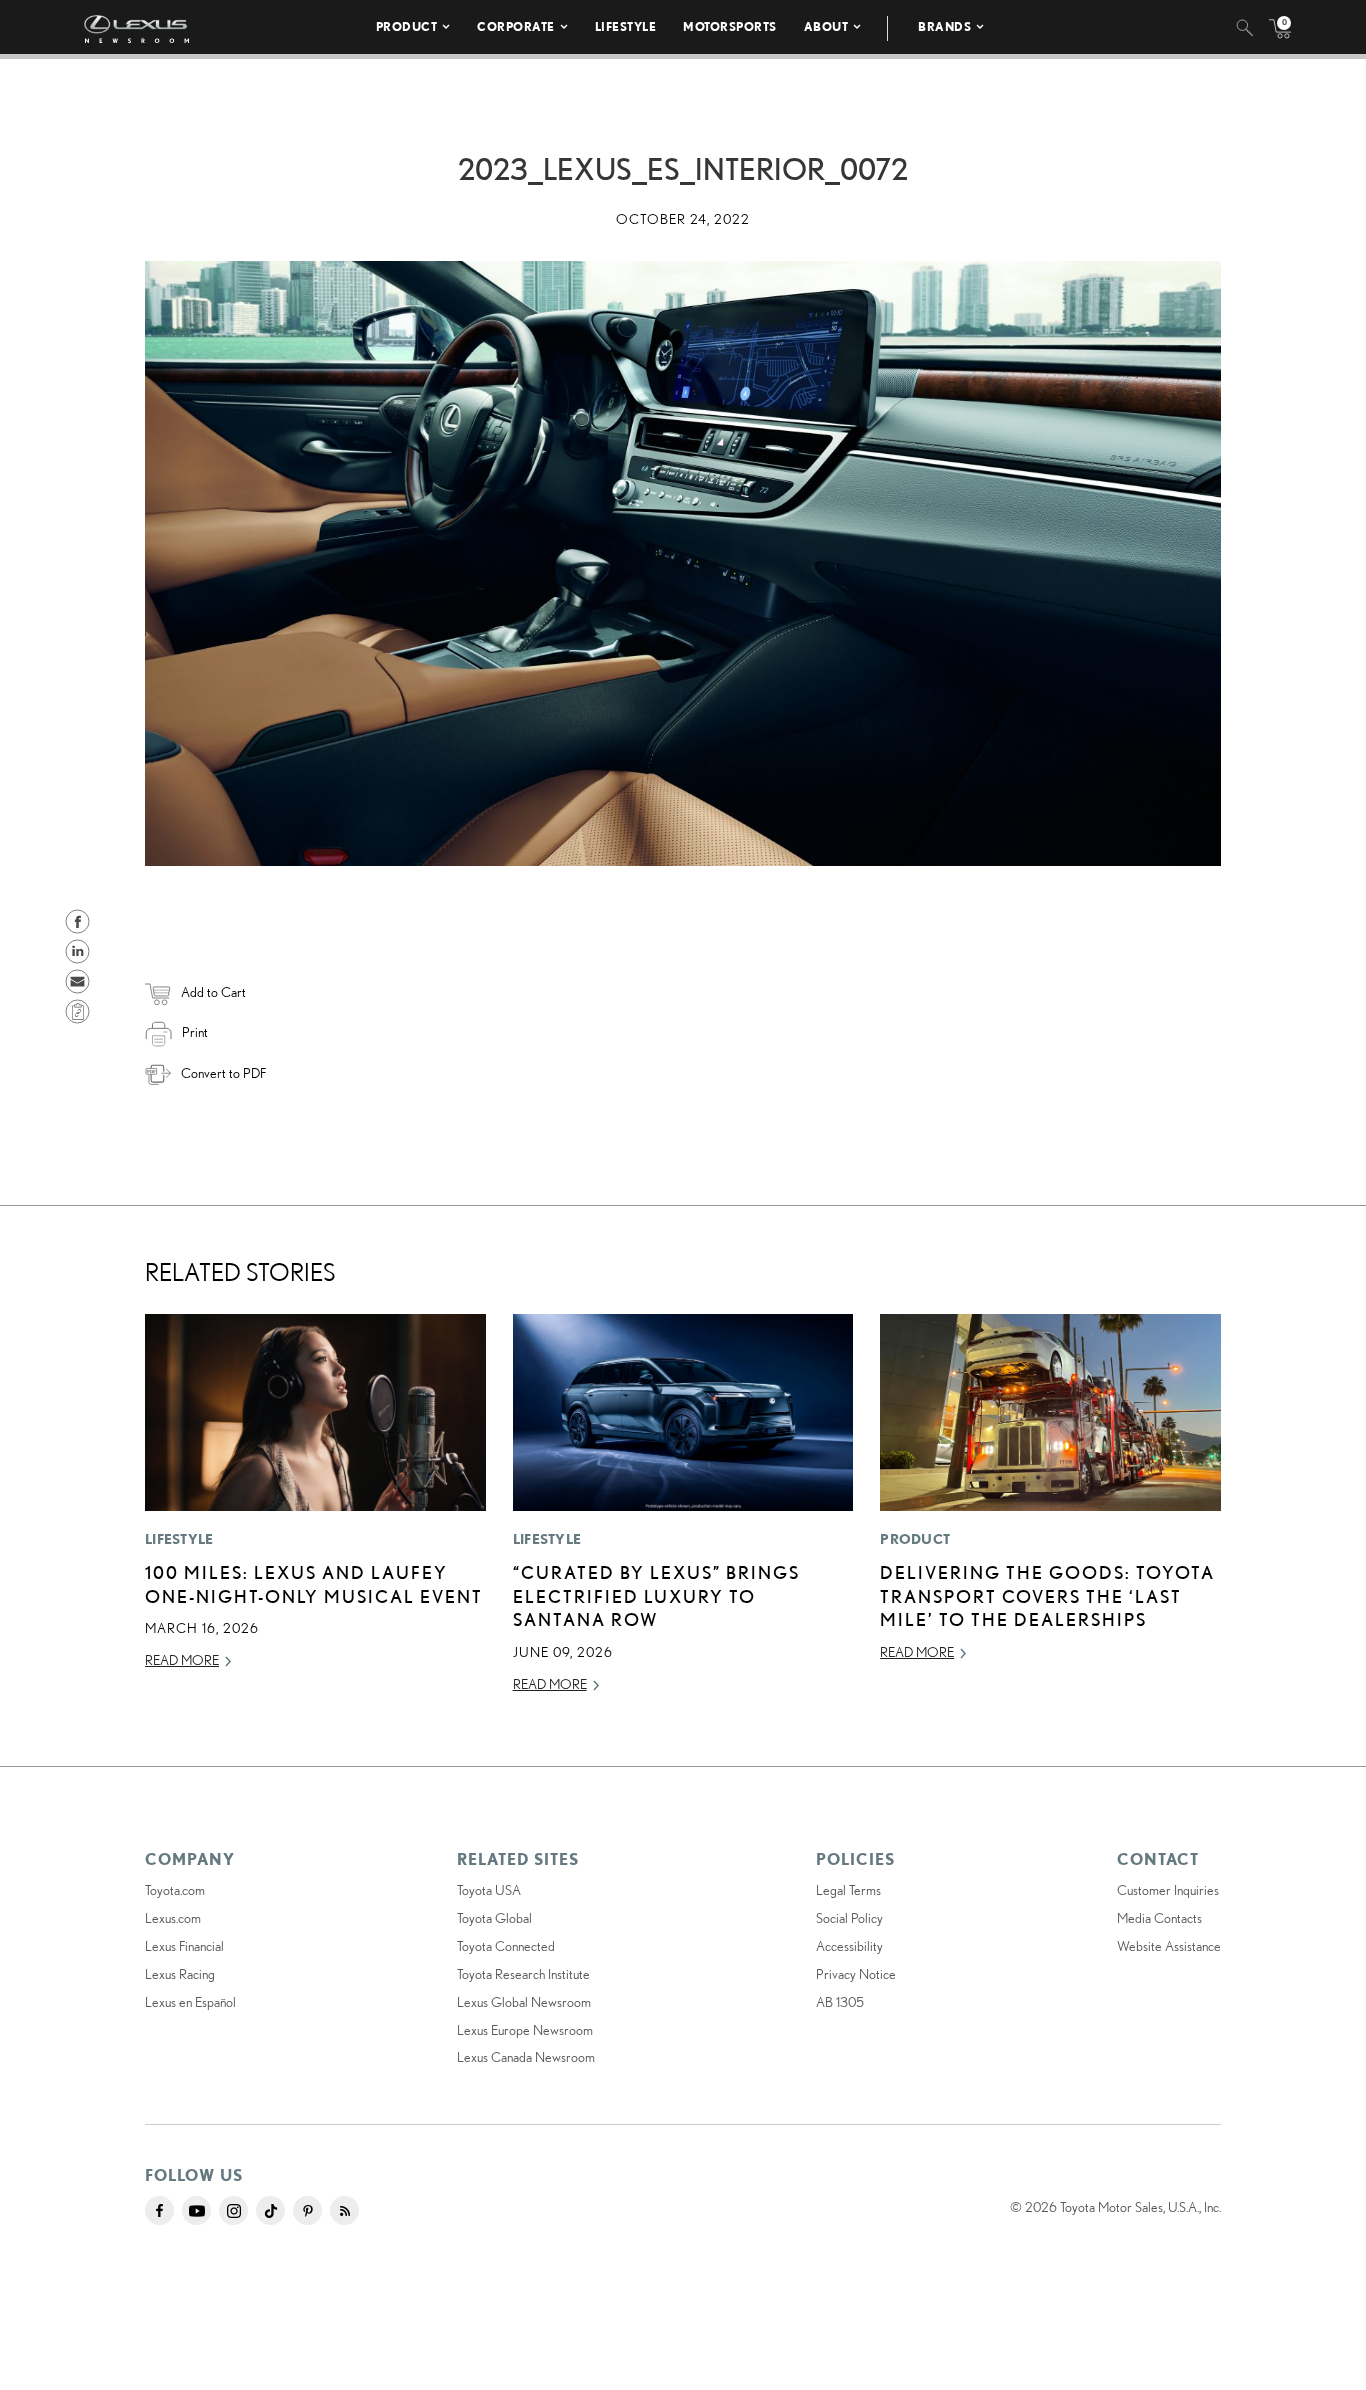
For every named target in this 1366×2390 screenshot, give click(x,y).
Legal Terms (848, 1890)
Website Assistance (1169, 1946)
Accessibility (849, 1946)
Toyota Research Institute (523, 1974)
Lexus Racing (180, 1974)
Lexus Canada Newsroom (526, 2057)
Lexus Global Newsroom (524, 2002)
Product (407, 26)
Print (195, 1032)
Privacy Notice (856, 1974)
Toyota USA (489, 1890)
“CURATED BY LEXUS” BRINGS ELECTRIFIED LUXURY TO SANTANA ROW (656, 1595)
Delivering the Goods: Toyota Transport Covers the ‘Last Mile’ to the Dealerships (1047, 1595)
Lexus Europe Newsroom (525, 2030)
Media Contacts (1159, 1918)
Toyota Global (494, 1918)
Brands (944, 26)
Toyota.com (175, 1890)
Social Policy (849, 1918)
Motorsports (730, 26)
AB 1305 (840, 2002)
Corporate (516, 26)
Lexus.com (173, 1918)
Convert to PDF (223, 1073)
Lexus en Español (190, 2002)
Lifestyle (626, 26)
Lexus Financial (184, 1946)
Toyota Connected (506, 1946)
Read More (182, 1660)
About (826, 26)
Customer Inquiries (1168, 1890)
